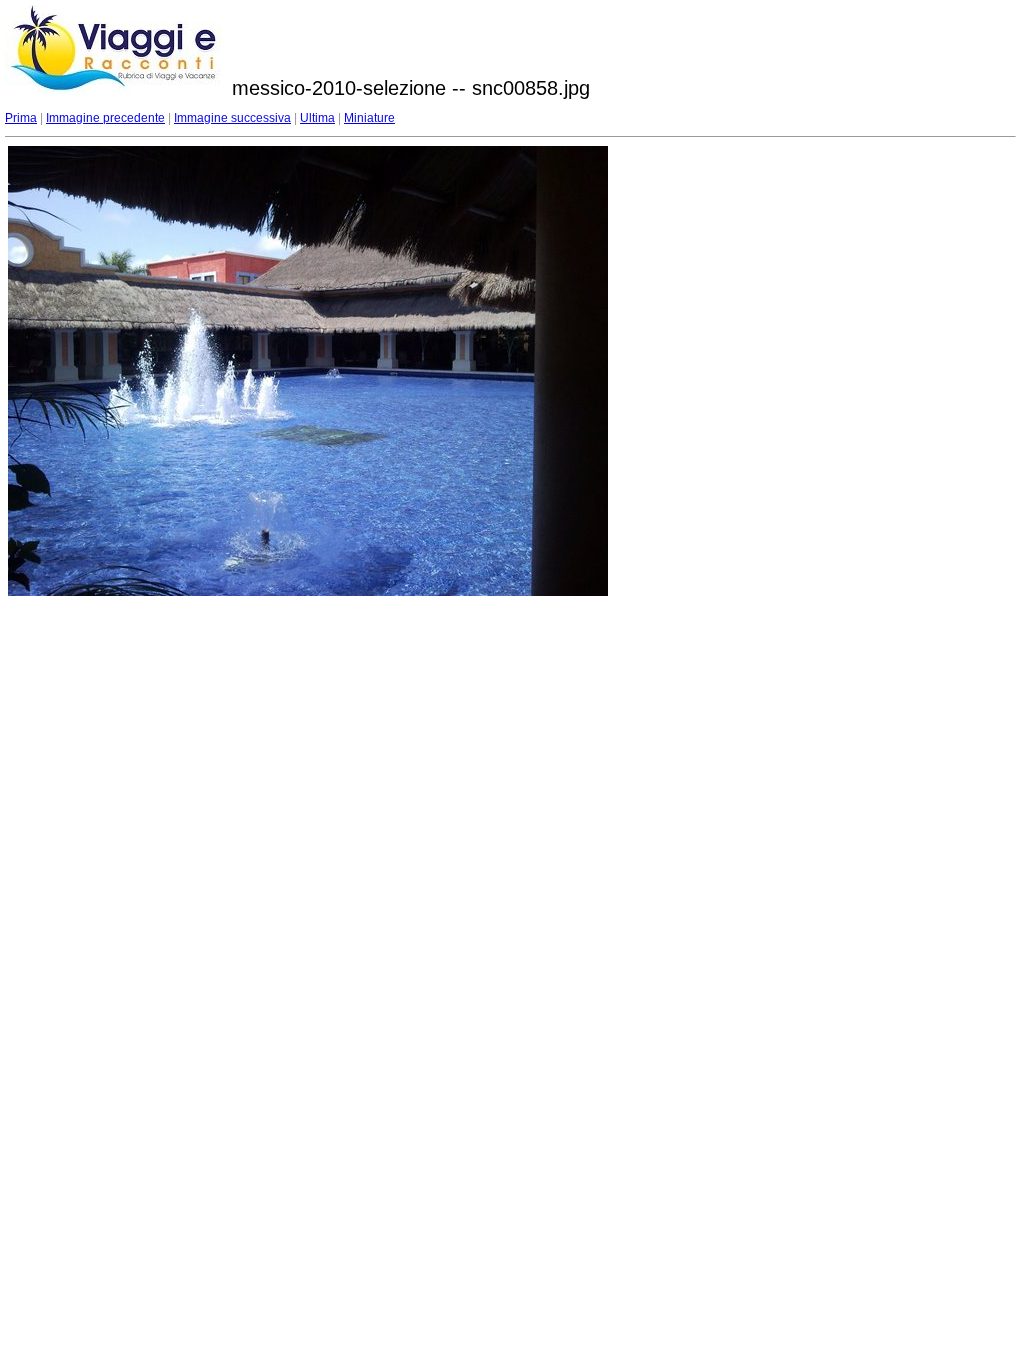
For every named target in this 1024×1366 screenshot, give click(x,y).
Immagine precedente (105, 118)
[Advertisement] (772, 271)
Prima (21, 118)
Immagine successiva (232, 118)
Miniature (369, 118)
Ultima (317, 118)
